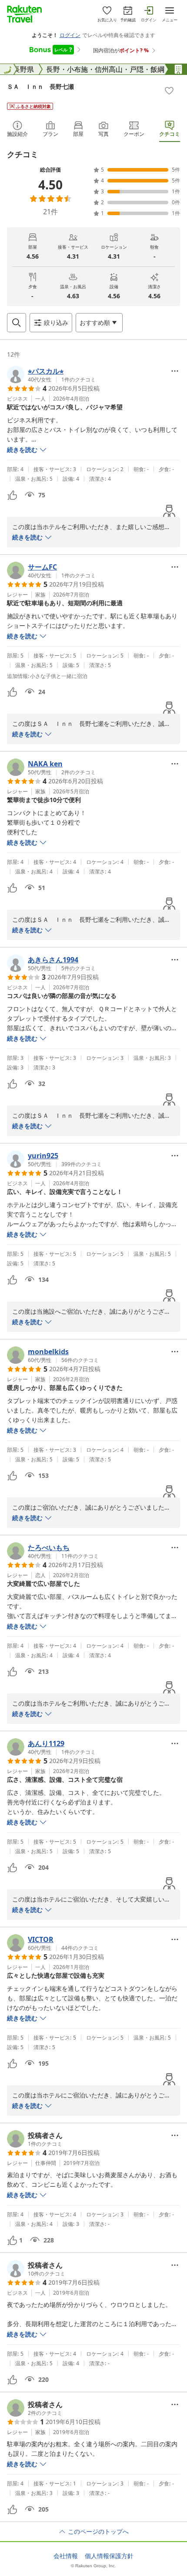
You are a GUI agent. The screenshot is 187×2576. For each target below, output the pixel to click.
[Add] (169, 91)
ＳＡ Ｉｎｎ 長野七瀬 (40, 86)
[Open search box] (17, 323)
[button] (51, 374)
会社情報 (66, 2556)
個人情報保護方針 (109, 2556)
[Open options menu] (175, 371)
